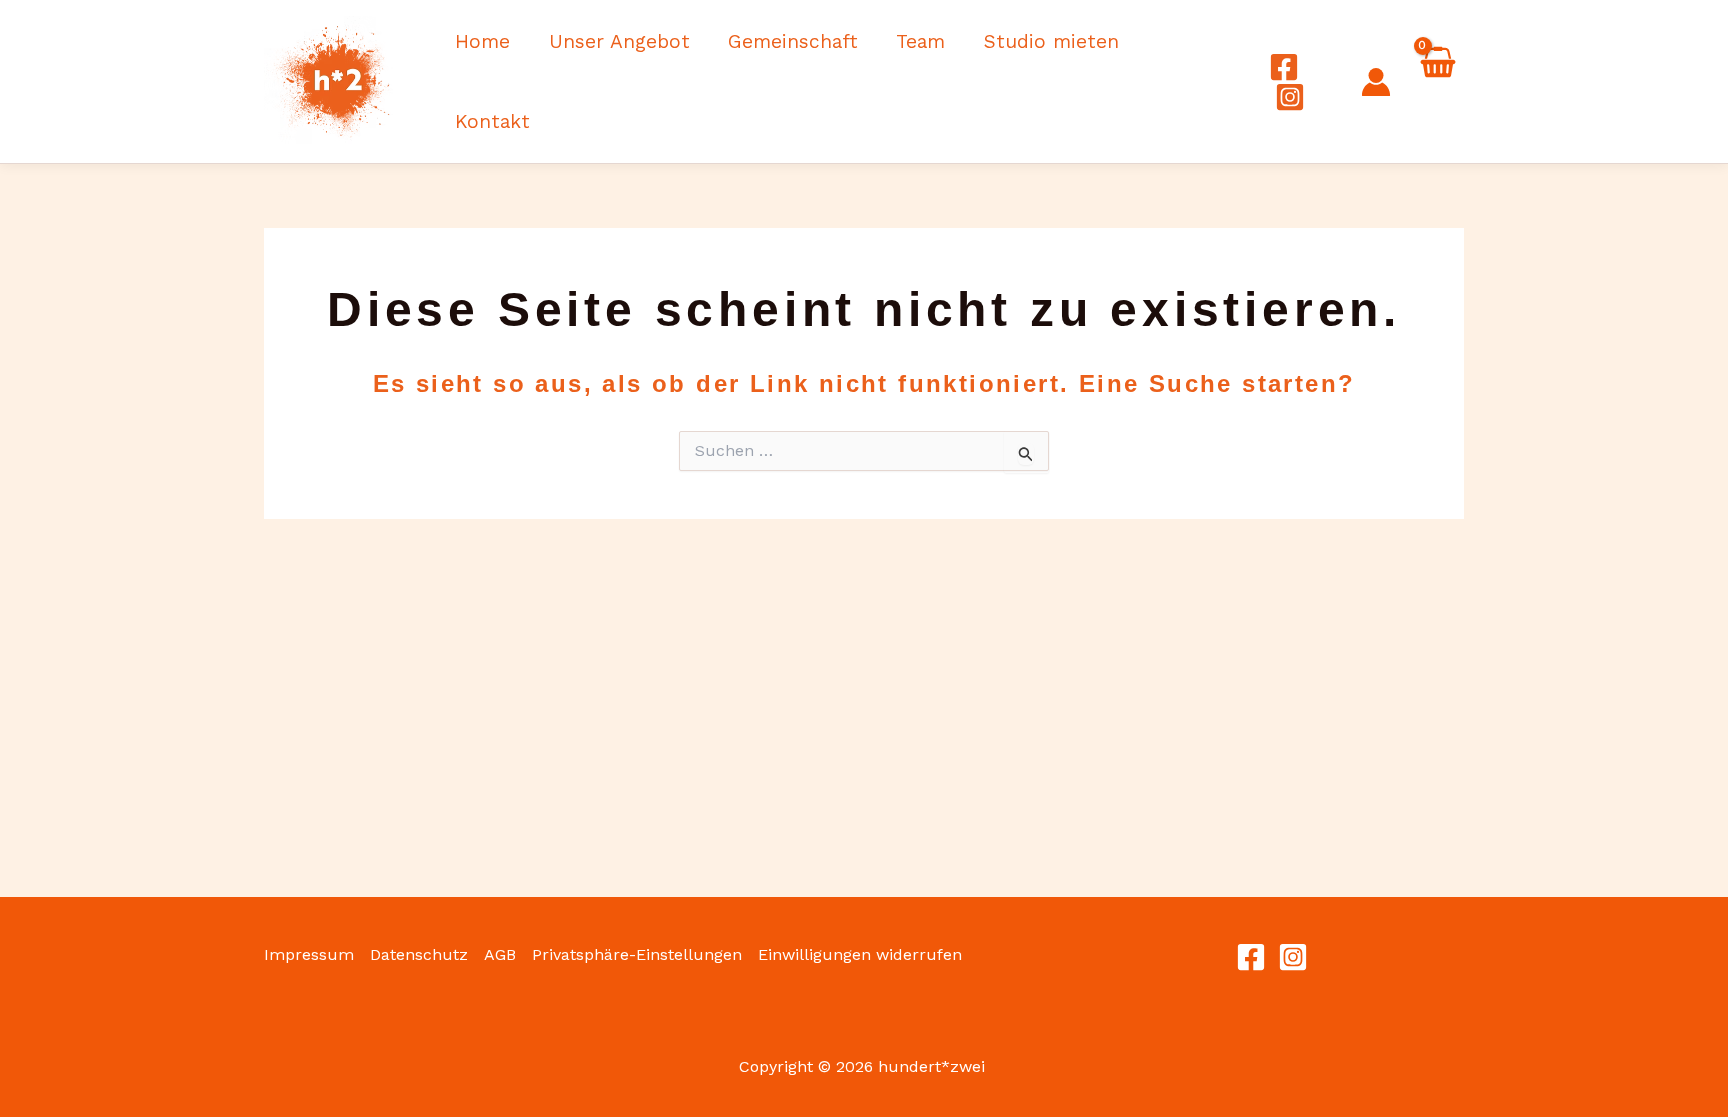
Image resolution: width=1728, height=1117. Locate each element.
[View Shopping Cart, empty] (1437, 83)
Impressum (309, 954)
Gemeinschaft (793, 41)
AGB (500, 954)
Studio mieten (1051, 41)
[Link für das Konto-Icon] (1376, 82)
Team (920, 41)
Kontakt (492, 121)
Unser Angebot (619, 41)
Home (482, 41)
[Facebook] (1284, 67)
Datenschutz (419, 954)
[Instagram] (1290, 97)
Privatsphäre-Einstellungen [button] (637, 954)
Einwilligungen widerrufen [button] (860, 954)
